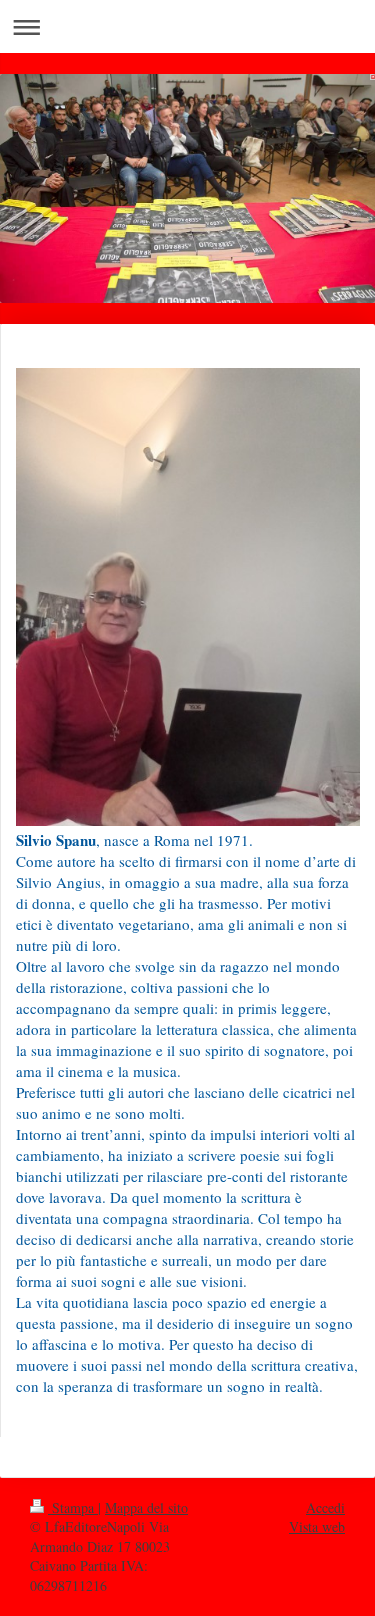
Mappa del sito (146, 1507)
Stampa (73, 1507)
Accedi (325, 1507)
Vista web (317, 1526)
